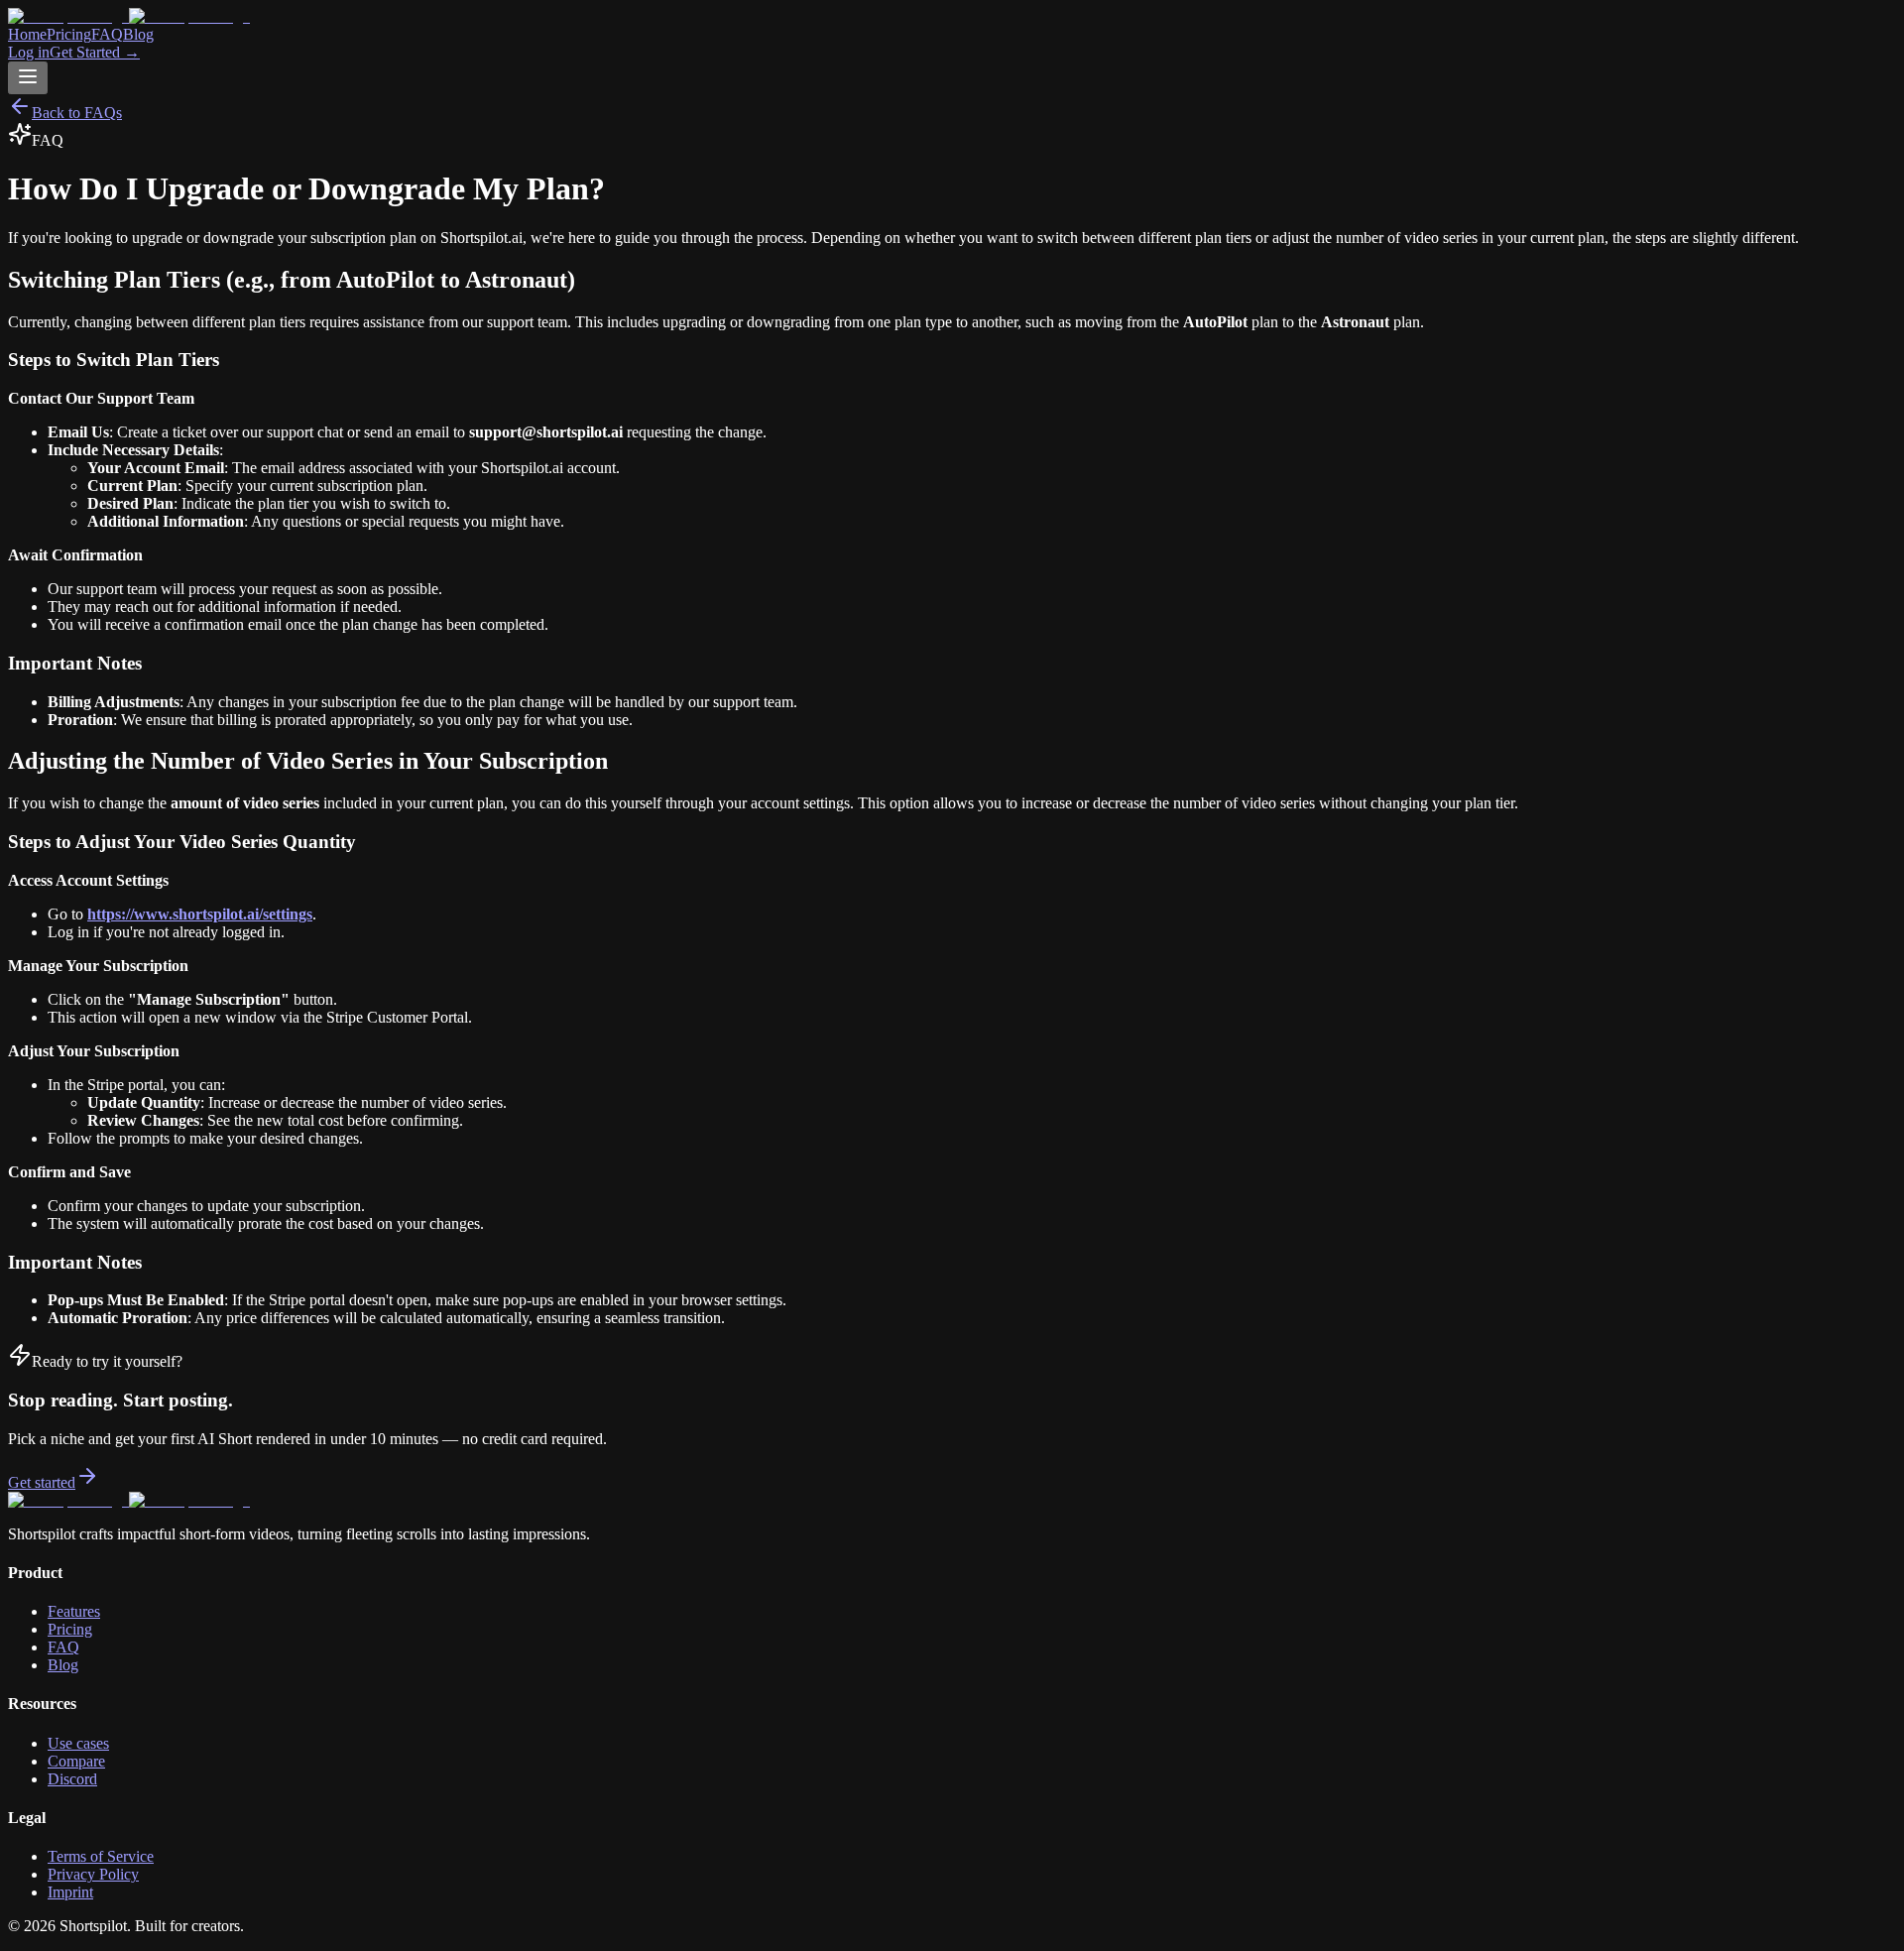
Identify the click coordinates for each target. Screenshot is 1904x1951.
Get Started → (95, 52)
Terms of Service (101, 1856)
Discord (72, 1779)
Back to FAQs (77, 113)
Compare (76, 1761)
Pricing (69, 34)
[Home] (952, 17)
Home (27, 34)
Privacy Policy (93, 1874)
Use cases (78, 1743)
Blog (138, 34)
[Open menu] (28, 78)
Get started (42, 1482)
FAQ (107, 34)
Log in (29, 52)
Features (74, 1611)
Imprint (70, 1892)
